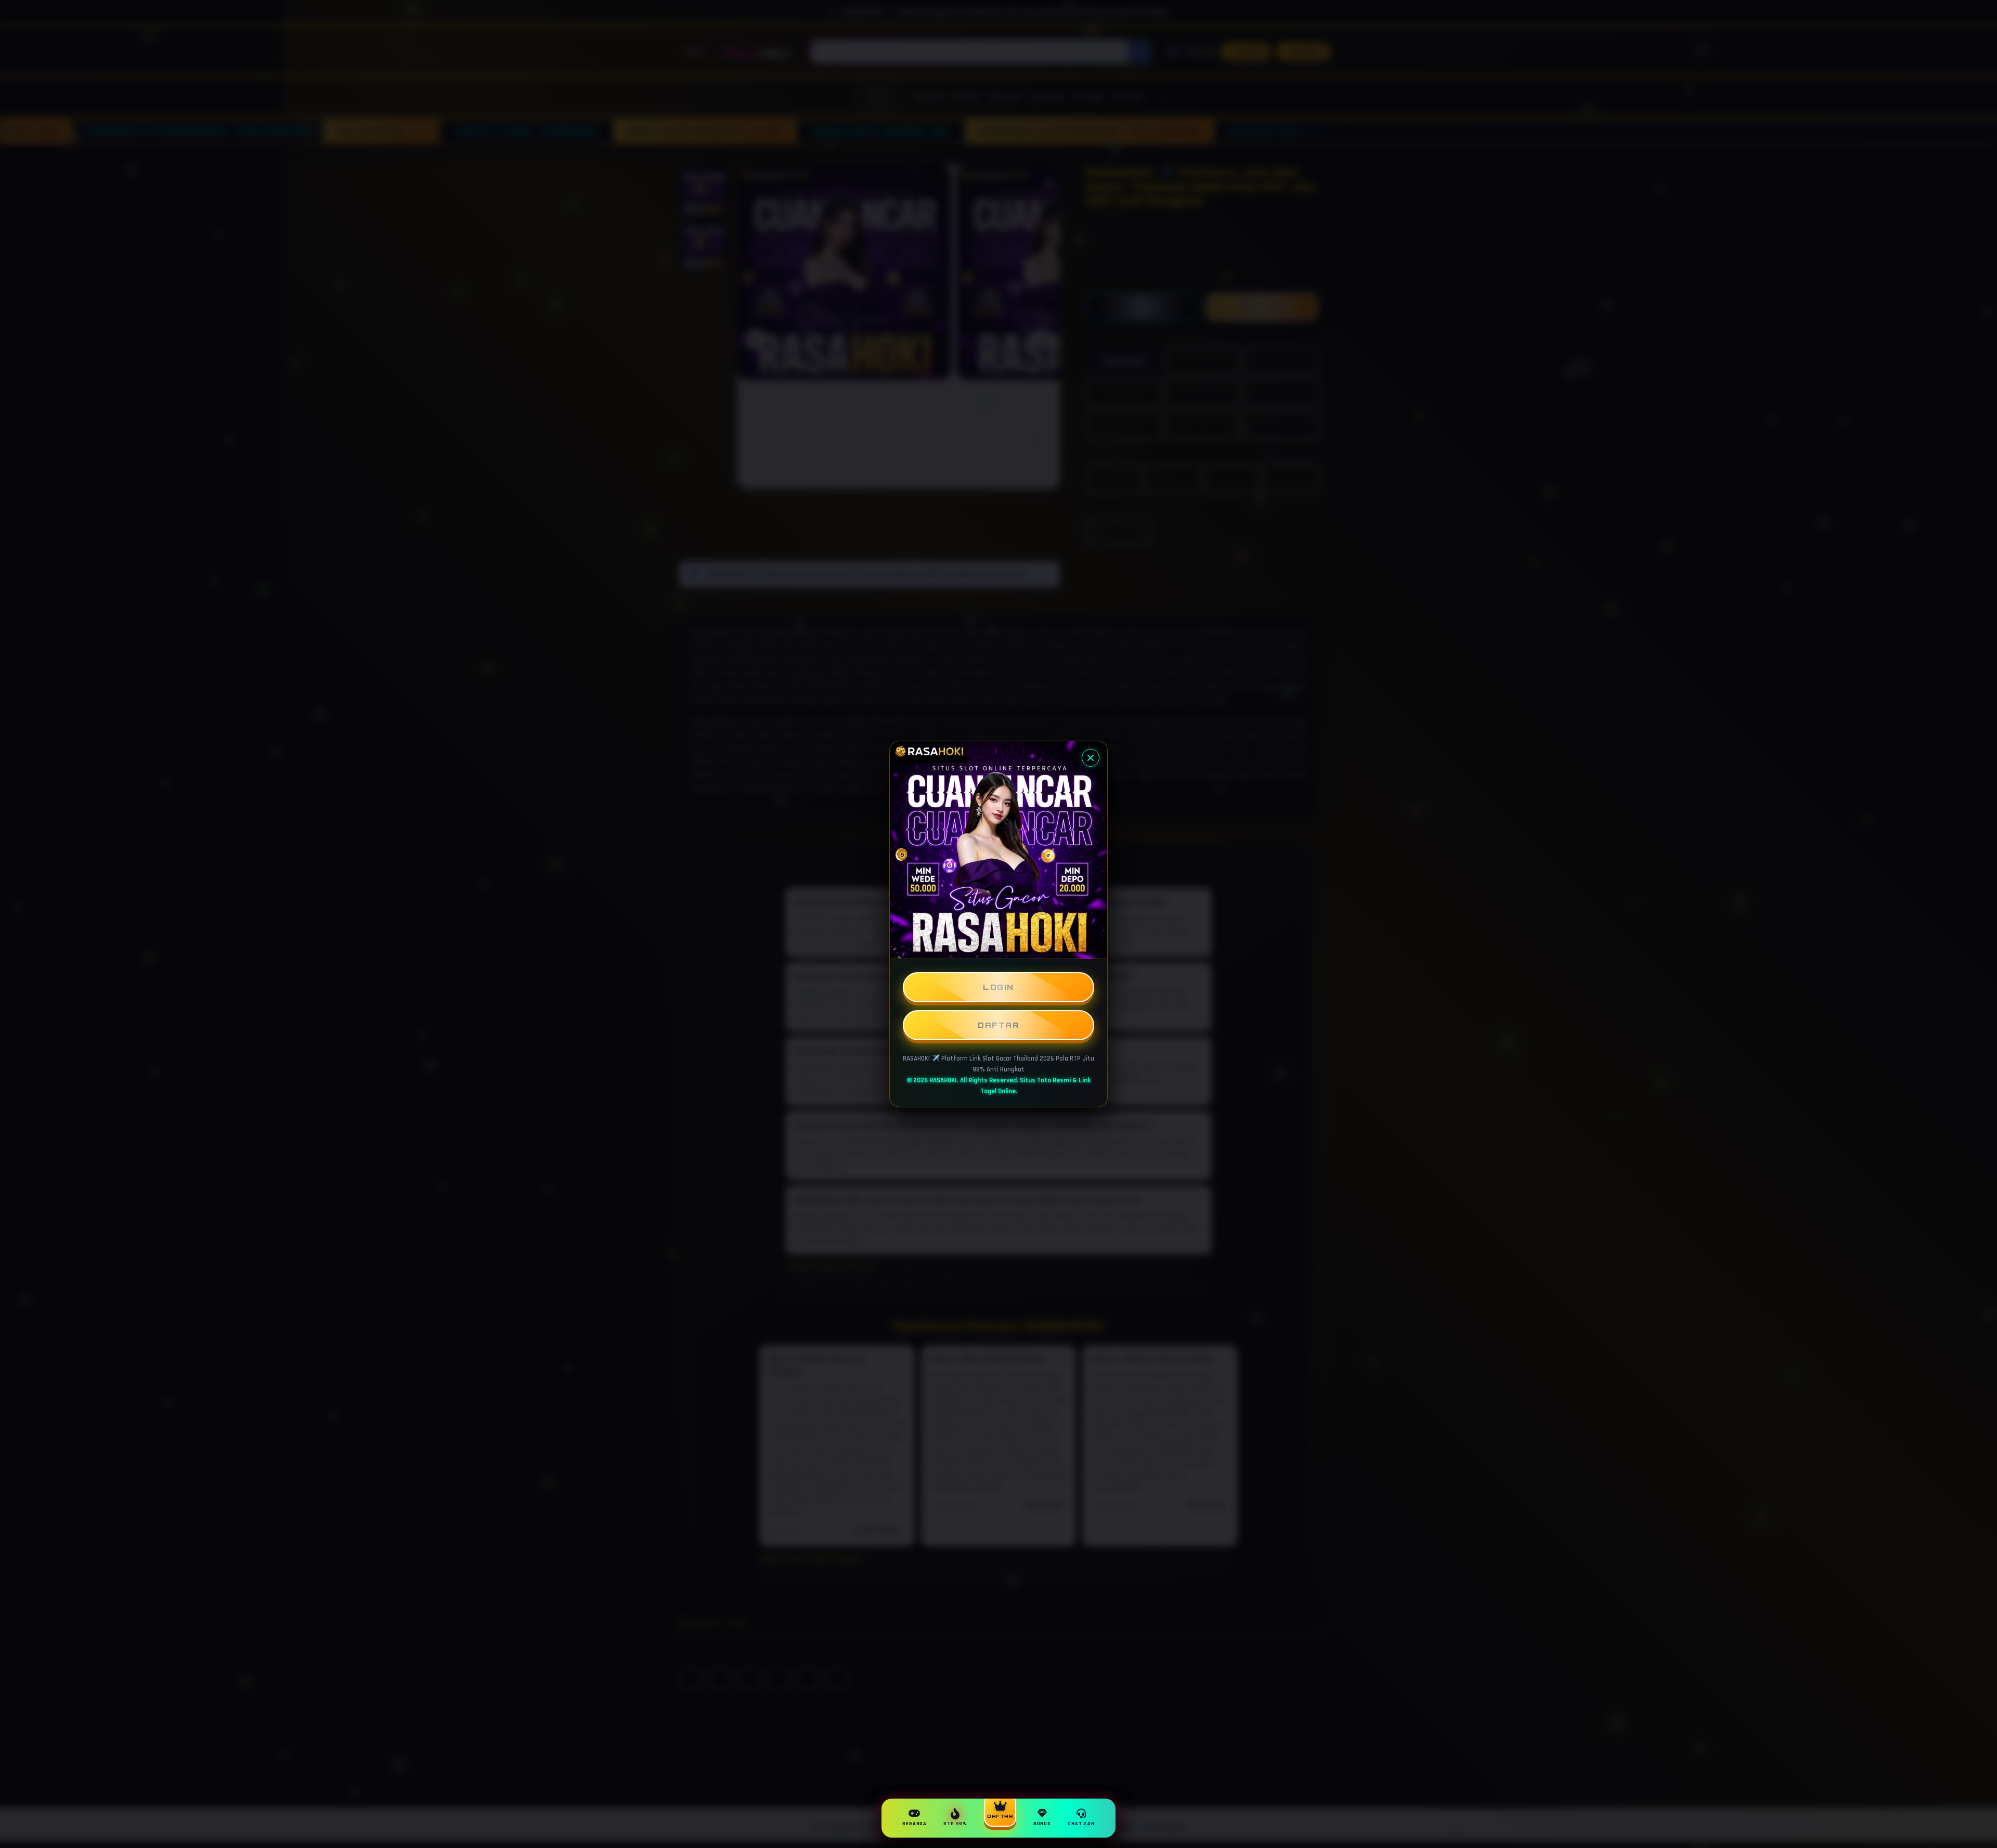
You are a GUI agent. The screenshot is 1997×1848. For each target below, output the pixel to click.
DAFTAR (998, 1025)
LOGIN (998, 987)
